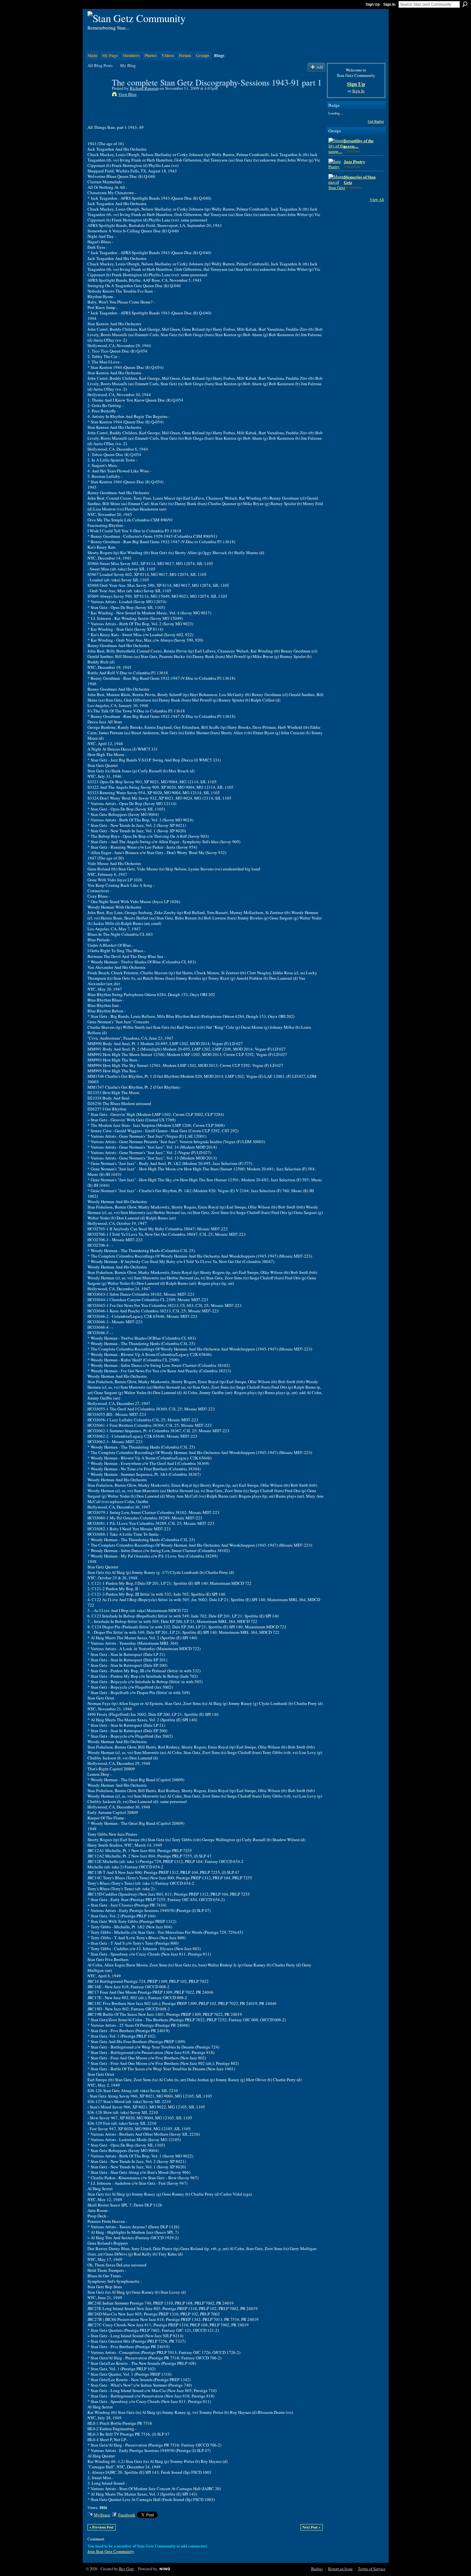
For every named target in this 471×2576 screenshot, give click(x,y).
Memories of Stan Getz (360, 179)
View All (377, 199)
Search (465, 4)
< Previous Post (101, 2527)
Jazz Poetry (355, 161)
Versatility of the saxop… (359, 143)
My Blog (128, 65)
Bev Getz (126, 2569)
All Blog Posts (100, 65)
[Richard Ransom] (98, 96)
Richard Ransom (144, 88)
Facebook (127, 2515)
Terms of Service (372, 2569)
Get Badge (376, 121)
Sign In (389, 4)
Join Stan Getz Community (111, 2551)
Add (320, 67)
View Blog (128, 94)
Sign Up (373, 4)
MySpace (102, 2515)
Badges (317, 2569)
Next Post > (311, 2527)
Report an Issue (340, 2569)
